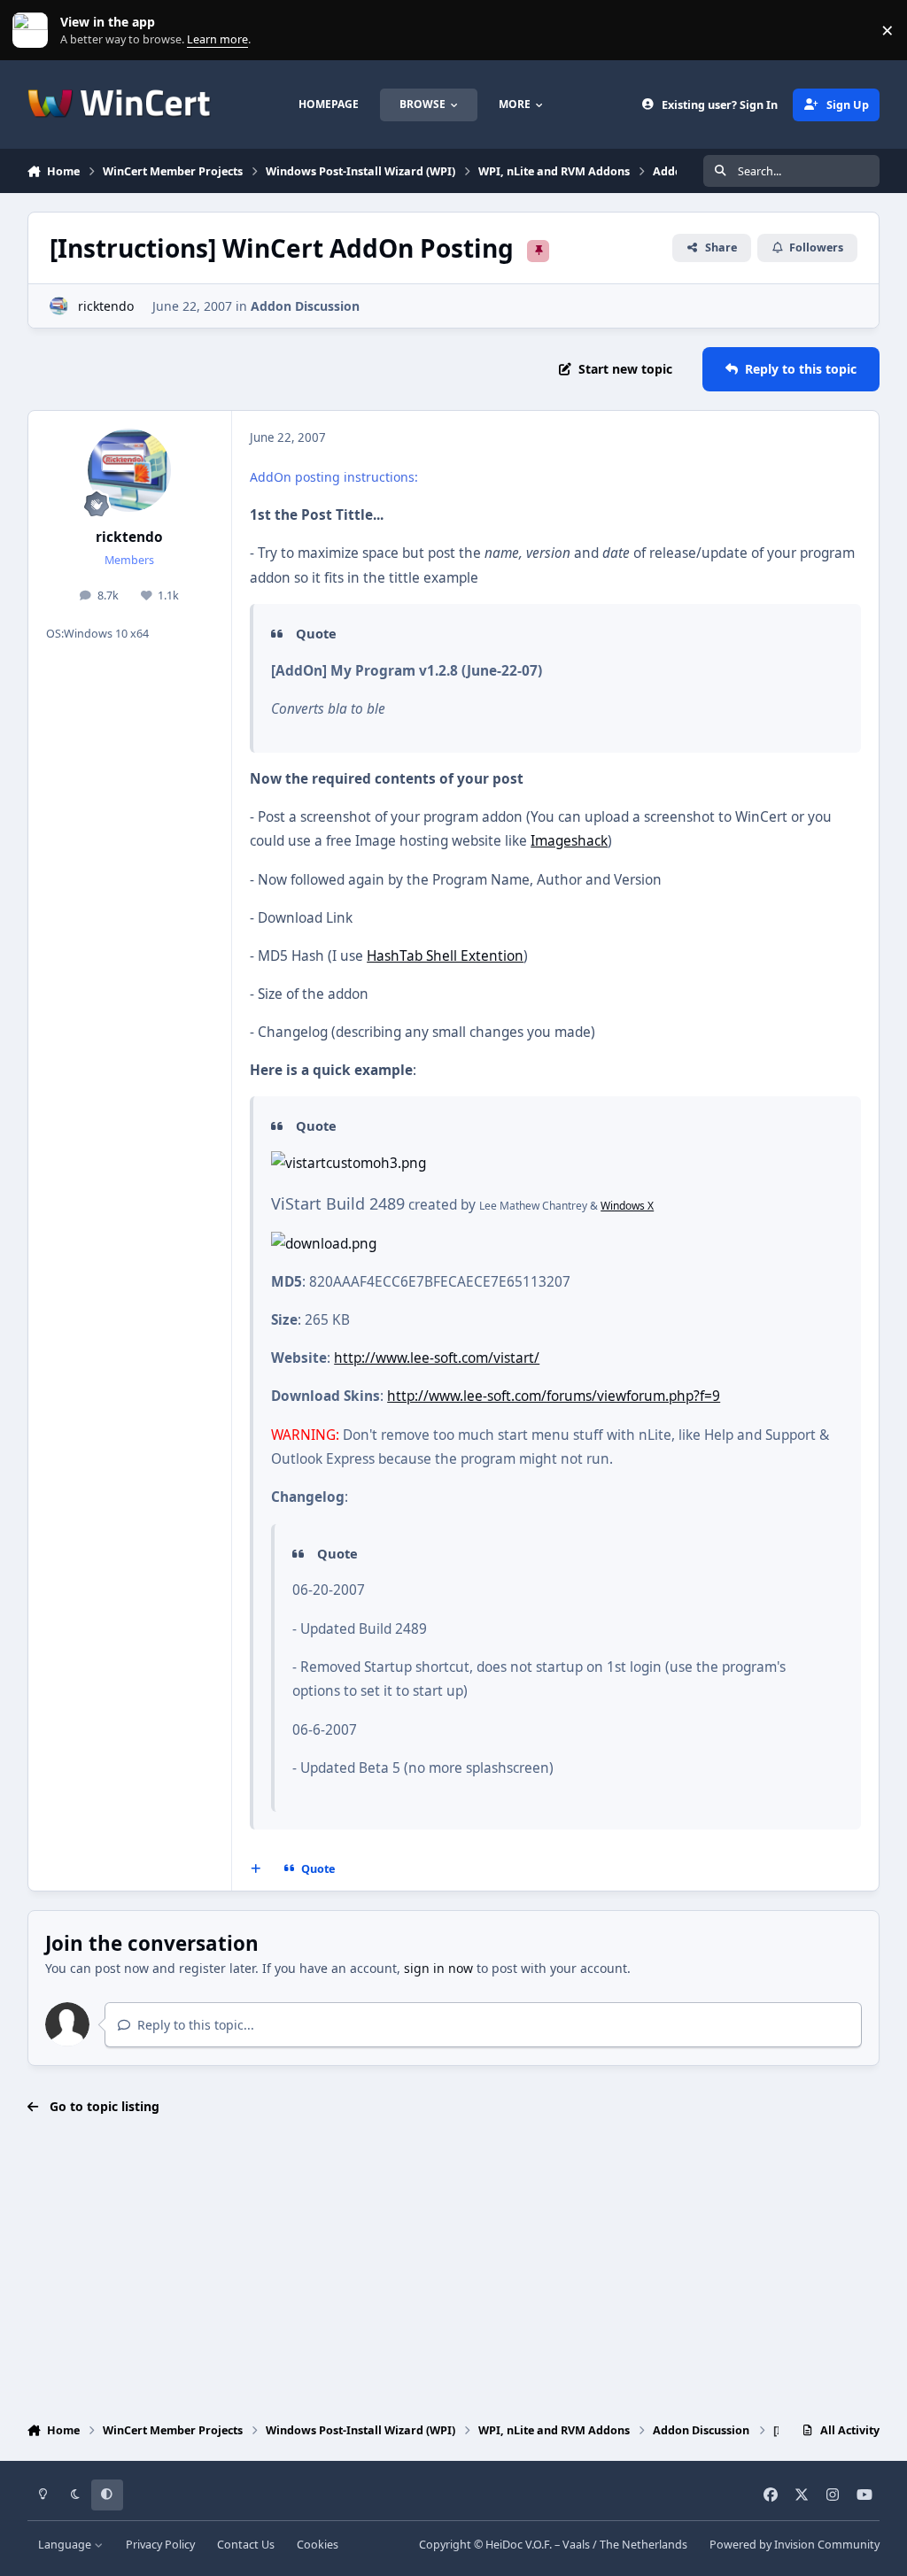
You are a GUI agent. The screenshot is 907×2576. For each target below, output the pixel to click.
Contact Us (246, 2545)
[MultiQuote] (255, 1869)
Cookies (318, 2545)
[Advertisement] (454, 2270)
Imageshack (569, 841)
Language (66, 2545)
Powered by (795, 2545)
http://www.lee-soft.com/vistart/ (437, 1358)
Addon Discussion (305, 306)
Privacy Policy (160, 2545)
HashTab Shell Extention (445, 956)
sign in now (438, 1968)
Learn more (34, 31)
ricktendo (106, 306)
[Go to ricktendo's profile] (59, 306)
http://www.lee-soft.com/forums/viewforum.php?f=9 (554, 1396)
